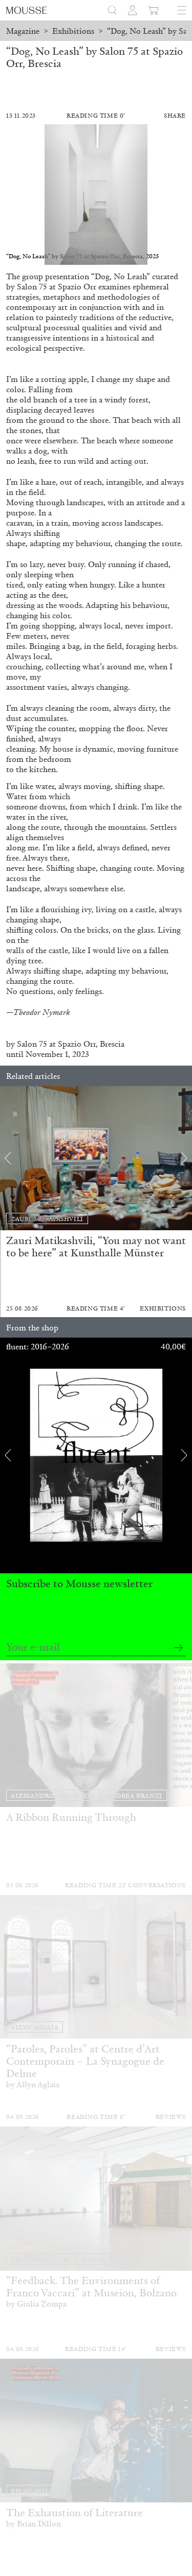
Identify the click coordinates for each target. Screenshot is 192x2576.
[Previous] (8, 1158)
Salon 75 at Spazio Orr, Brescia (70, 1044)
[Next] (184, 1158)
